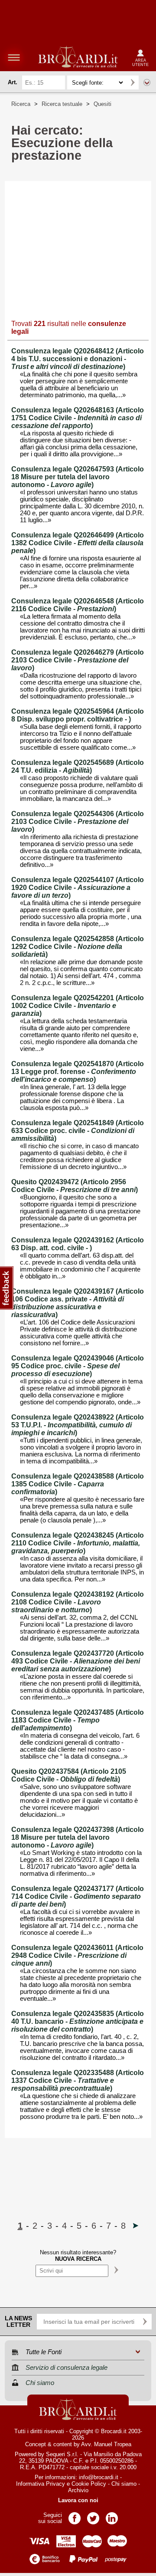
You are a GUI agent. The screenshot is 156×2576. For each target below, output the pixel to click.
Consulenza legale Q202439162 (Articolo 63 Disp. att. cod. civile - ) (78, 1244)
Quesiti (102, 104)
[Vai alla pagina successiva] (136, 2226)
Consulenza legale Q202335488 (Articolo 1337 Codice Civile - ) (78, 2080)
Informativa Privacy (41, 2484)
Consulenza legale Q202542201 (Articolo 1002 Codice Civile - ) (78, 1006)
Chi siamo (124, 2484)
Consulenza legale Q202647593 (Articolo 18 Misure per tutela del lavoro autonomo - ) (78, 477)
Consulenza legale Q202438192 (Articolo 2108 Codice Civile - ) (78, 1602)
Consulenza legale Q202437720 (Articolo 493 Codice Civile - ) (78, 1661)
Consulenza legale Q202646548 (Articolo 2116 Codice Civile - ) (78, 605)
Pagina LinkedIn (112, 2515)
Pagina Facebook (75, 2515)
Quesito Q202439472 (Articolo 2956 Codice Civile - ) (75, 1186)
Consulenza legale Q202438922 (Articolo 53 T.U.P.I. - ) (78, 1425)
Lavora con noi (78, 2500)
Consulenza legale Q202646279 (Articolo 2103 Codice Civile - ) (78, 660)
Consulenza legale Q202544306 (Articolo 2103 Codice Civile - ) (78, 822)
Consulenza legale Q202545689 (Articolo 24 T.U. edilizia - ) (78, 766)
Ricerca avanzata (147, 82)
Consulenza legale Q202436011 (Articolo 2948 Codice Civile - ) (77, 1955)
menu (14, 57)
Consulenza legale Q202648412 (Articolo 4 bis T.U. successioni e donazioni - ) (78, 359)
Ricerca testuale (62, 104)
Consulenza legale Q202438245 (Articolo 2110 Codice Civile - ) (78, 1543)
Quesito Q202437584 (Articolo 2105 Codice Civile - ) (69, 1775)
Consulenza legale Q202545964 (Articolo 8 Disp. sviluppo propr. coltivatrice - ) (78, 715)
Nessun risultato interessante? (78, 2256)
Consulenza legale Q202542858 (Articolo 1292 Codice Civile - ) (78, 947)
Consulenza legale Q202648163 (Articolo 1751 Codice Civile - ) (78, 418)
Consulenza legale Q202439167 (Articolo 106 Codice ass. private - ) (78, 1303)
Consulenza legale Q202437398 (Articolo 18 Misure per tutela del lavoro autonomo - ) (78, 1837)
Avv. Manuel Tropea (106, 2444)
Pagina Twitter (93, 2515)
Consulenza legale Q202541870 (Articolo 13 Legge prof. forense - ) (78, 1072)
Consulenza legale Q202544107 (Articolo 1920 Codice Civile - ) (78, 888)
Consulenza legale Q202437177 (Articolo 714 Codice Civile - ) (78, 1896)
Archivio (78, 2490)
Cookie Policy (89, 2484)
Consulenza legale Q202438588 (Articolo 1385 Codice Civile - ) (78, 1484)
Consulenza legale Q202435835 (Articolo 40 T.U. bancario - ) (78, 2021)
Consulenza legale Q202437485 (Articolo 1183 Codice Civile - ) (78, 1720)
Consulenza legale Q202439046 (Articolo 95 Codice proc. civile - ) (78, 1366)
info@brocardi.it (99, 2477)
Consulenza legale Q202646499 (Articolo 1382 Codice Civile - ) (78, 543)
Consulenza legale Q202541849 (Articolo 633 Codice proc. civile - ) (78, 1131)
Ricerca (21, 104)
